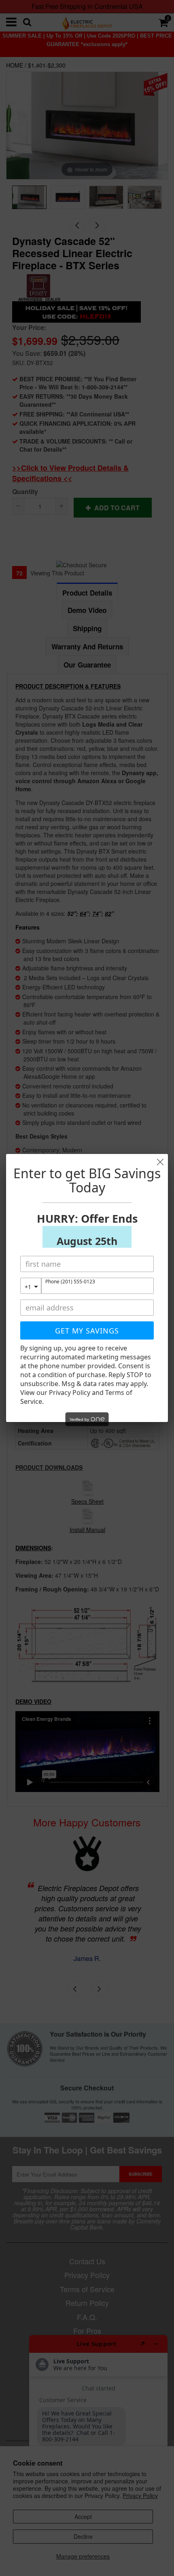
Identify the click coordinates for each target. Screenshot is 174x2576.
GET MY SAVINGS (87, 1331)
